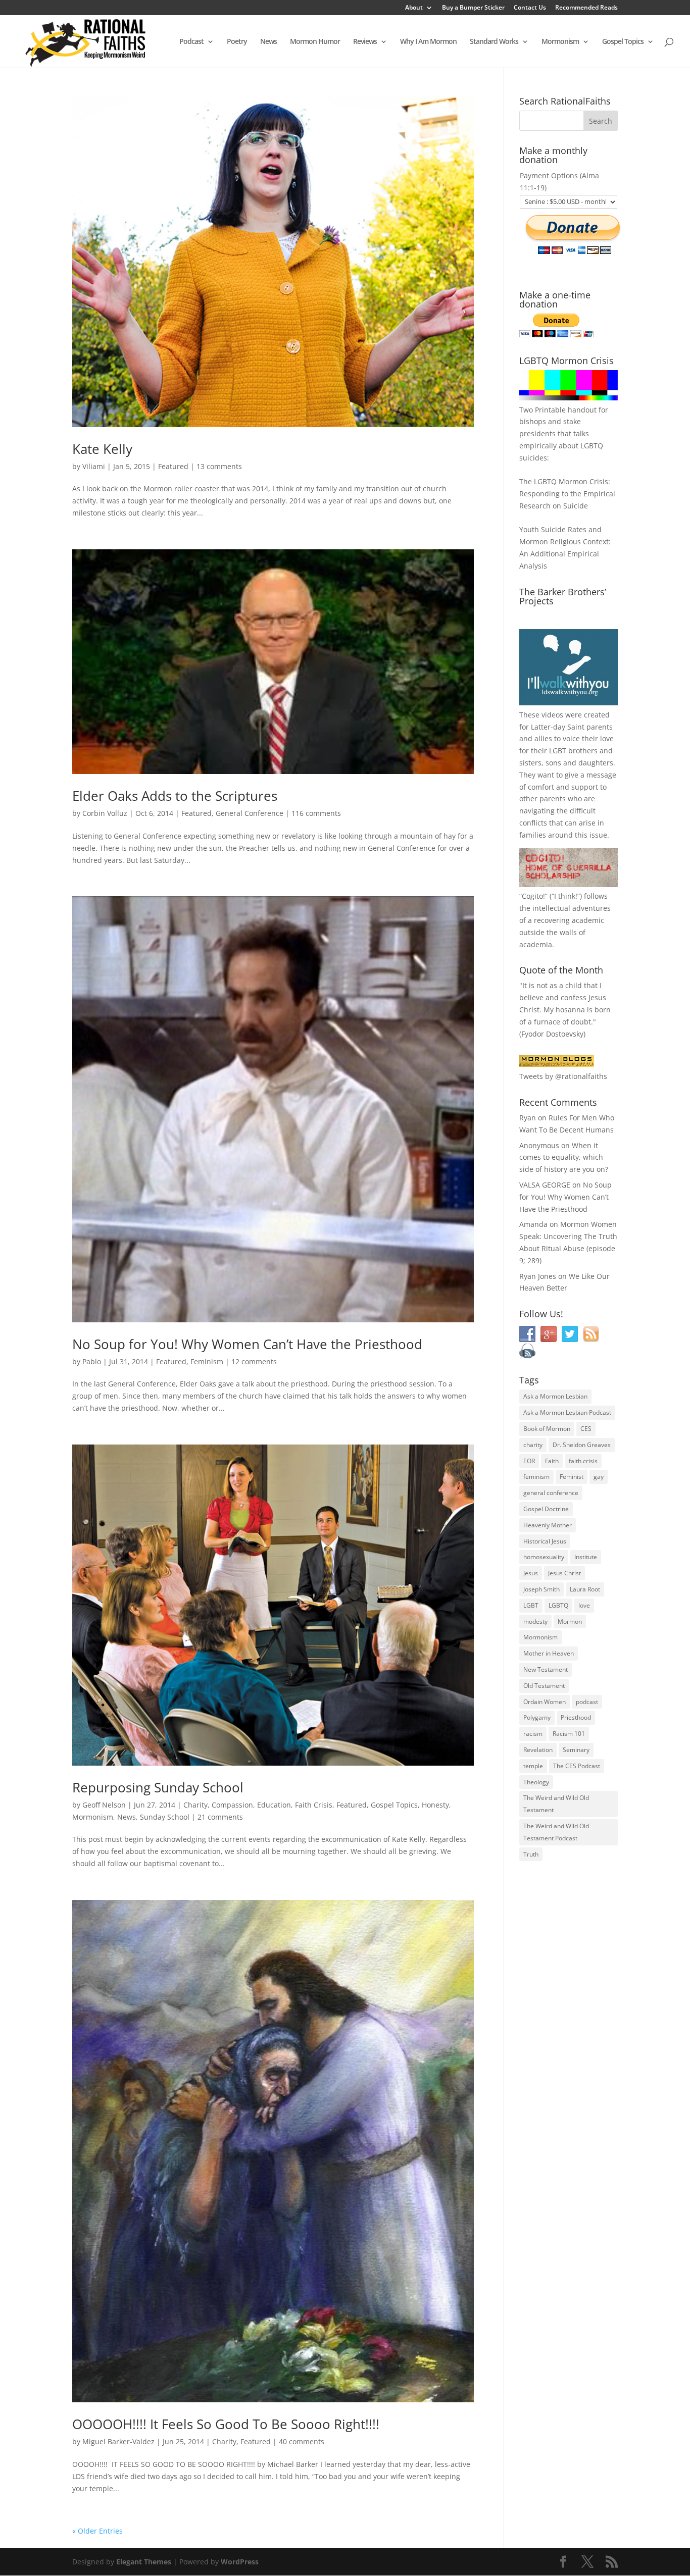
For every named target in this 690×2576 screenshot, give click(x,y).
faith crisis (583, 1461)
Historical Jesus (545, 1541)
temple (533, 1766)
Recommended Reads (586, 8)
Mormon (570, 1621)
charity (533, 1445)
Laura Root (585, 1589)
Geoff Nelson (104, 1805)
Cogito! (533, 896)
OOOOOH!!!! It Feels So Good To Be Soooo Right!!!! (226, 2424)
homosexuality (544, 1557)
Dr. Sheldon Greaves (582, 1445)
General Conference (250, 813)
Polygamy (537, 1717)
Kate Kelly (102, 449)
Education (274, 1805)
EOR (529, 1461)
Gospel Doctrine (546, 1509)
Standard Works (494, 42)
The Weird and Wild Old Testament (556, 1804)
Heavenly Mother (548, 1525)
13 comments (219, 466)
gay (599, 1477)
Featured (173, 466)
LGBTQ (558, 1605)
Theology (536, 1782)
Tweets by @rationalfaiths (563, 1076)
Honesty (435, 1805)
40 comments (302, 2441)
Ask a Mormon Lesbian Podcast (567, 1412)
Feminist (572, 1477)
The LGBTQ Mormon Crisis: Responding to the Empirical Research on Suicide (567, 494)
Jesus (531, 1573)
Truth (531, 1854)
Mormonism (560, 42)
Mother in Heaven (549, 1653)
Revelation (538, 1750)
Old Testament (544, 1686)
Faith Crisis (314, 1805)
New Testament (546, 1669)
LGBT (558, 751)
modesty (535, 1621)
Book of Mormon (547, 1429)
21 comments (220, 1817)
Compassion (232, 1805)
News (268, 42)
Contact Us (530, 8)
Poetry (237, 42)
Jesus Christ (564, 1573)
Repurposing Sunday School (158, 1787)
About (414, 8)
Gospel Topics (623, 42)
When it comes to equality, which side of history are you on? (564, 1157)
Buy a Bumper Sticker (473, 8)
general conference (551, 1493)
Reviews (365, 42)
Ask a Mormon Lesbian (555, 1396)
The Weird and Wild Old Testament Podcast (556, 1832)
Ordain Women (545, 1702)
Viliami (94, 466)
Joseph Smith (541, 1589)
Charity (195, 1805)
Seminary (576, 1750)
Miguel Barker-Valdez (118, 2441)
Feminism (207, 1361)
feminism (536, 1477)
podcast (587, 1702)
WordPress (240, 2562)
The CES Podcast (577, 1766)
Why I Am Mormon (428, 42)
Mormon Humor (315, 42)
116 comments (316, 813)
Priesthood (576, 1717)
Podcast (191, 42)
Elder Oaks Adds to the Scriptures (175, 796)
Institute (586, 1557)
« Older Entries (97, 2531)
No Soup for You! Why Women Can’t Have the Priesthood (247, 1344)
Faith (552, 1461)
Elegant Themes (144, 2562)
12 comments (254, 1361)
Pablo (92, 1361)
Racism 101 (569, 1734)
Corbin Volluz (105, 813)
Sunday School (165, 1817)
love (584, 1605)
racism (533, 1734)
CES (586, 1429)
